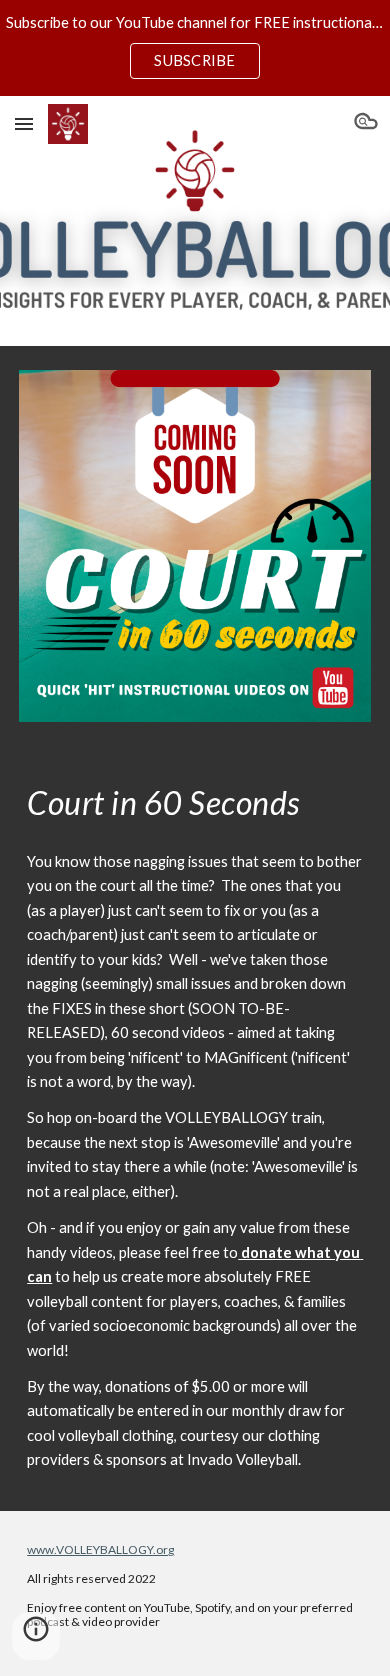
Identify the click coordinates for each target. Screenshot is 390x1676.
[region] (195, 48)
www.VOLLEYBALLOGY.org (100, 1549)
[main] (195, 803)
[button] (24, 123)
